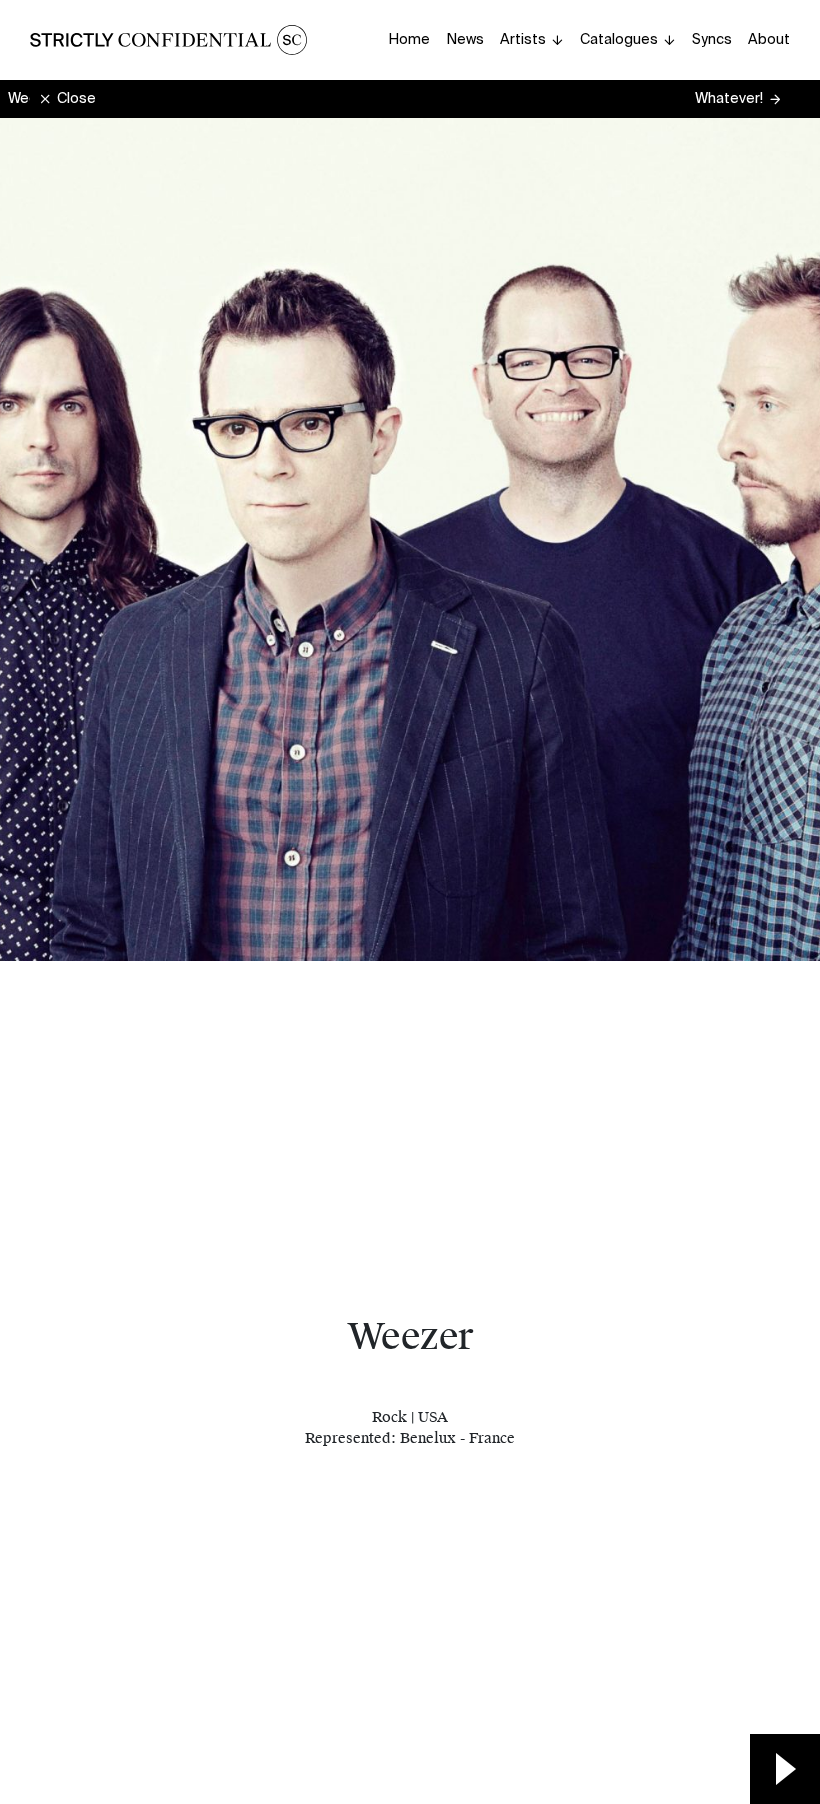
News (465, 39)
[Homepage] (168, 40)
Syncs (712, 39)
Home (409, 39)
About (769, 39)
